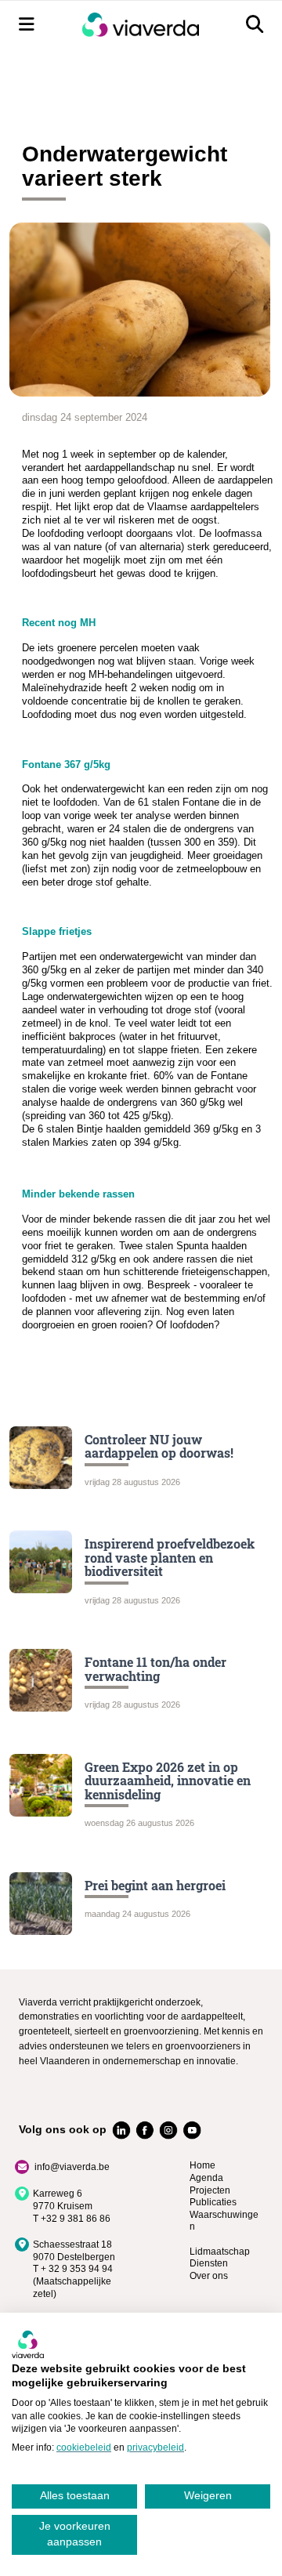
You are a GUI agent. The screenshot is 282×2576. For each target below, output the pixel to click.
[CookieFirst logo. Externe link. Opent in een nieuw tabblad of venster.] (28, 2344)
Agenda (206, 2178)
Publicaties (213, 2202)
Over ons (209, 2276)
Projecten (210, 2190)
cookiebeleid (84, 2447)
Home (202, 2165)
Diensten (209, 2263)
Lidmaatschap (220, 2252)
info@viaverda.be (72, 2167)
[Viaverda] (140, 25)
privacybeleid (155, 2447)
